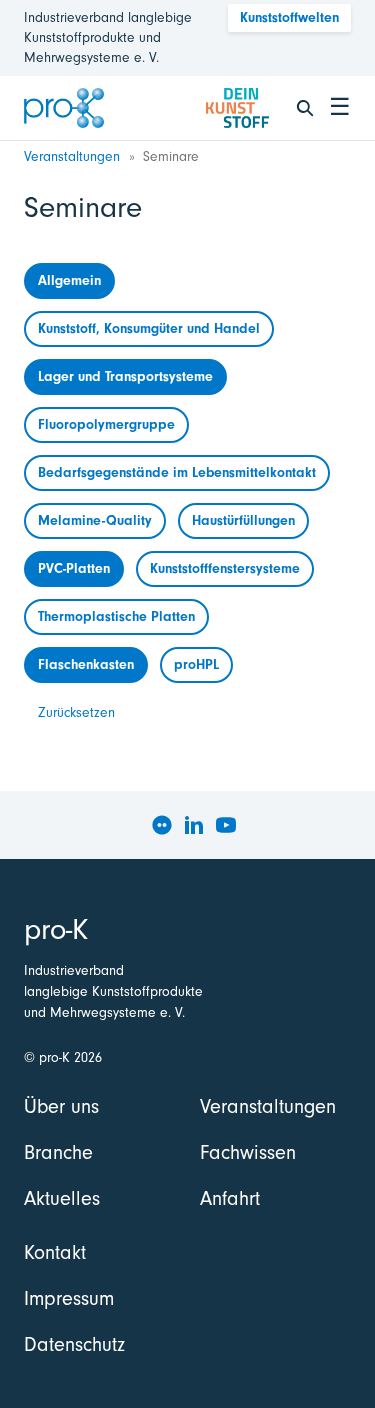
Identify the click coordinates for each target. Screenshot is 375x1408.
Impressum (69, 1298)
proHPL (196, 664)
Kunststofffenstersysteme (225, 568)
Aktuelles (62, 1198)
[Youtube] (226, 825)
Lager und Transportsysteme (125, 376)
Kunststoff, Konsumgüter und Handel (149, 328)
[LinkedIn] (194, 825)
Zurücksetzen (76, 712)
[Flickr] (162, 825)
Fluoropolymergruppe (106, 424)
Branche (58, 1152)
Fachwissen (248, 1152)
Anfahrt (230, 1198)
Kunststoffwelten (289, 17)
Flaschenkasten (86, 664)
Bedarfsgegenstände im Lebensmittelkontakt (177, 472)
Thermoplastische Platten (116, 616)
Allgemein (69, 280)
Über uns (61, 1106)
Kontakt (55, 1252)
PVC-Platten (74, 568)
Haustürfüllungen (243, 520)
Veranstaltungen (72, 156)
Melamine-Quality (95, 520)
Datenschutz (74, 1344)
